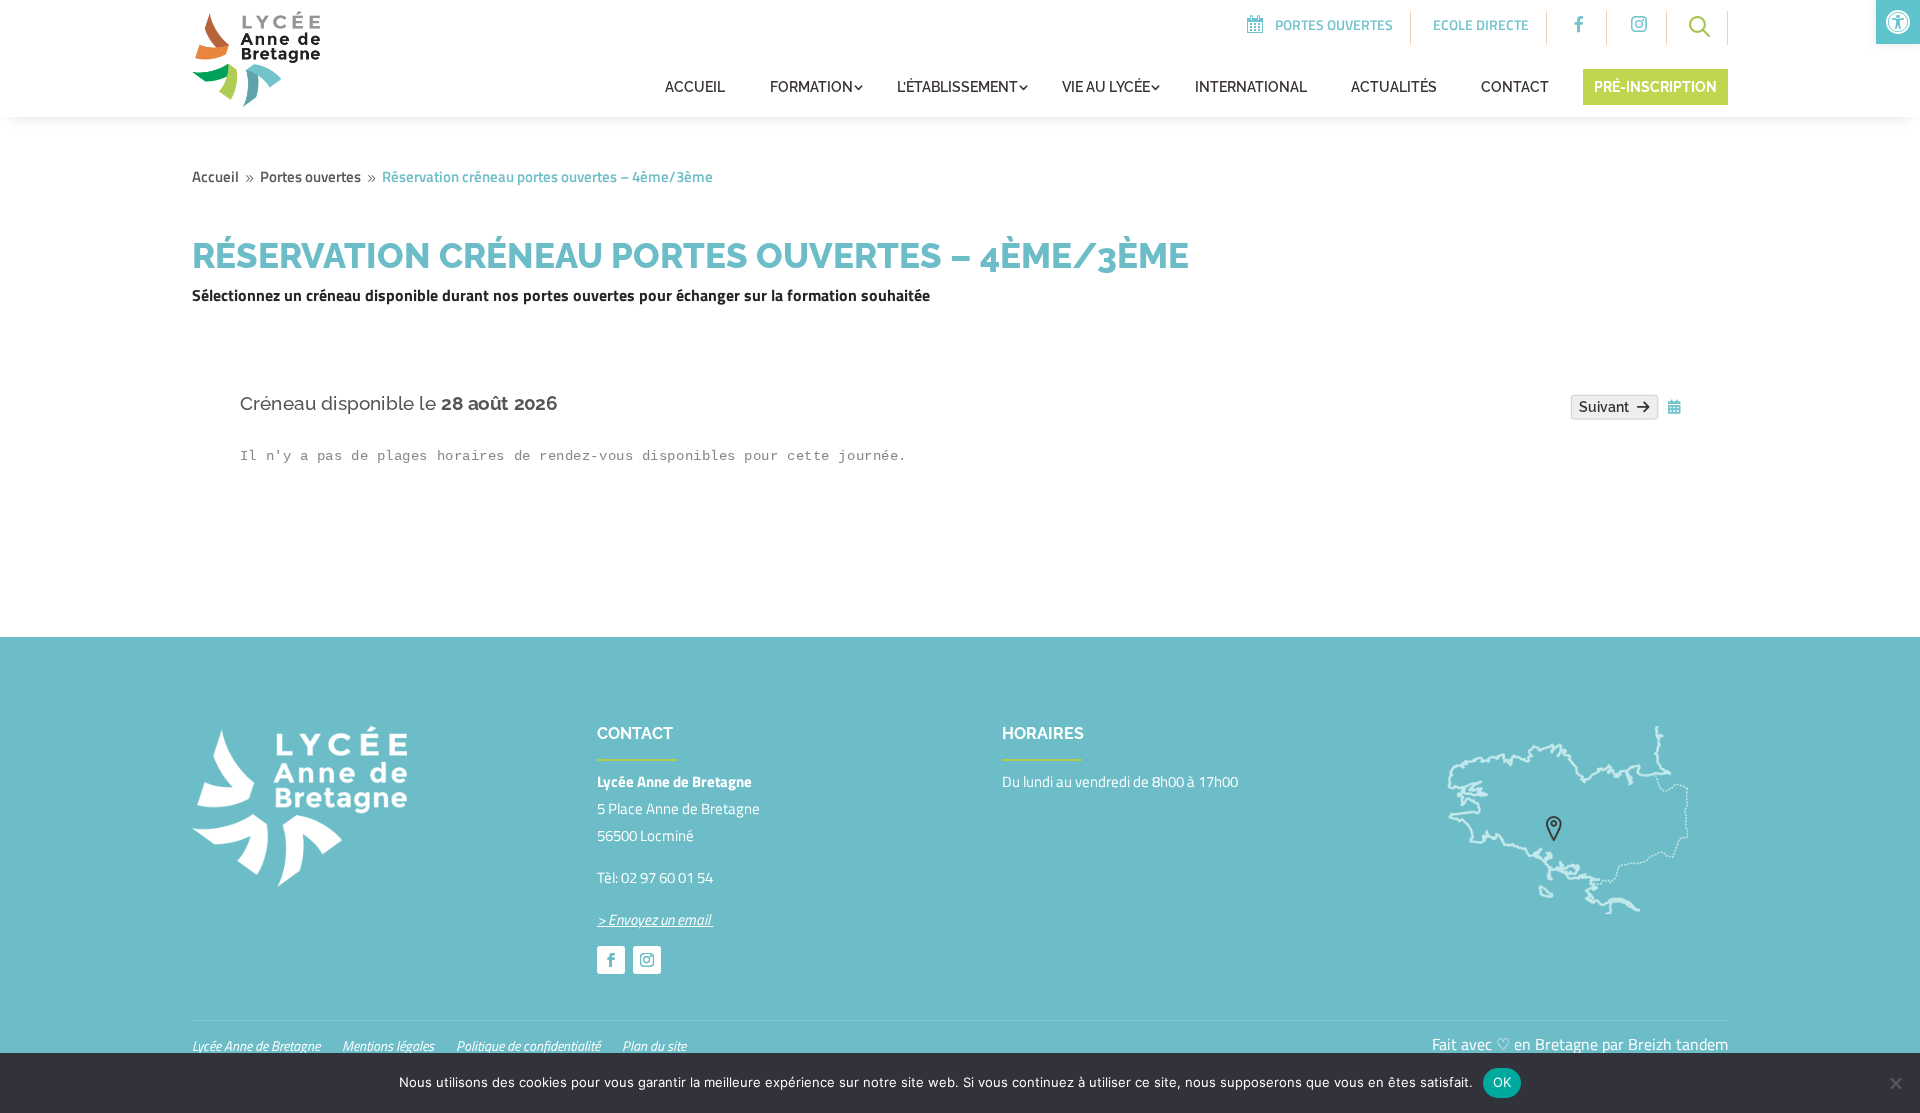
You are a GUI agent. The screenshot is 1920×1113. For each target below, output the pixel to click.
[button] (1898, 22)
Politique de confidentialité (528, 1047)
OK (1502, 1082)
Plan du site (654, 1047)
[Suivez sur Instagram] (647, 960)
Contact (1515, 87)
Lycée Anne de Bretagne (256, 1047)
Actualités (1394, 87)
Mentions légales (388, 1047)
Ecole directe (1481, 24)
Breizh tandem (1678, 1044)
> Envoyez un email (655, 919)
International (1251, 87)
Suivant (1608, 407)
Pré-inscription (1655, 87)
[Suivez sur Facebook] (611, 960)
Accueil (695, 87)
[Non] (1895, 1083)
